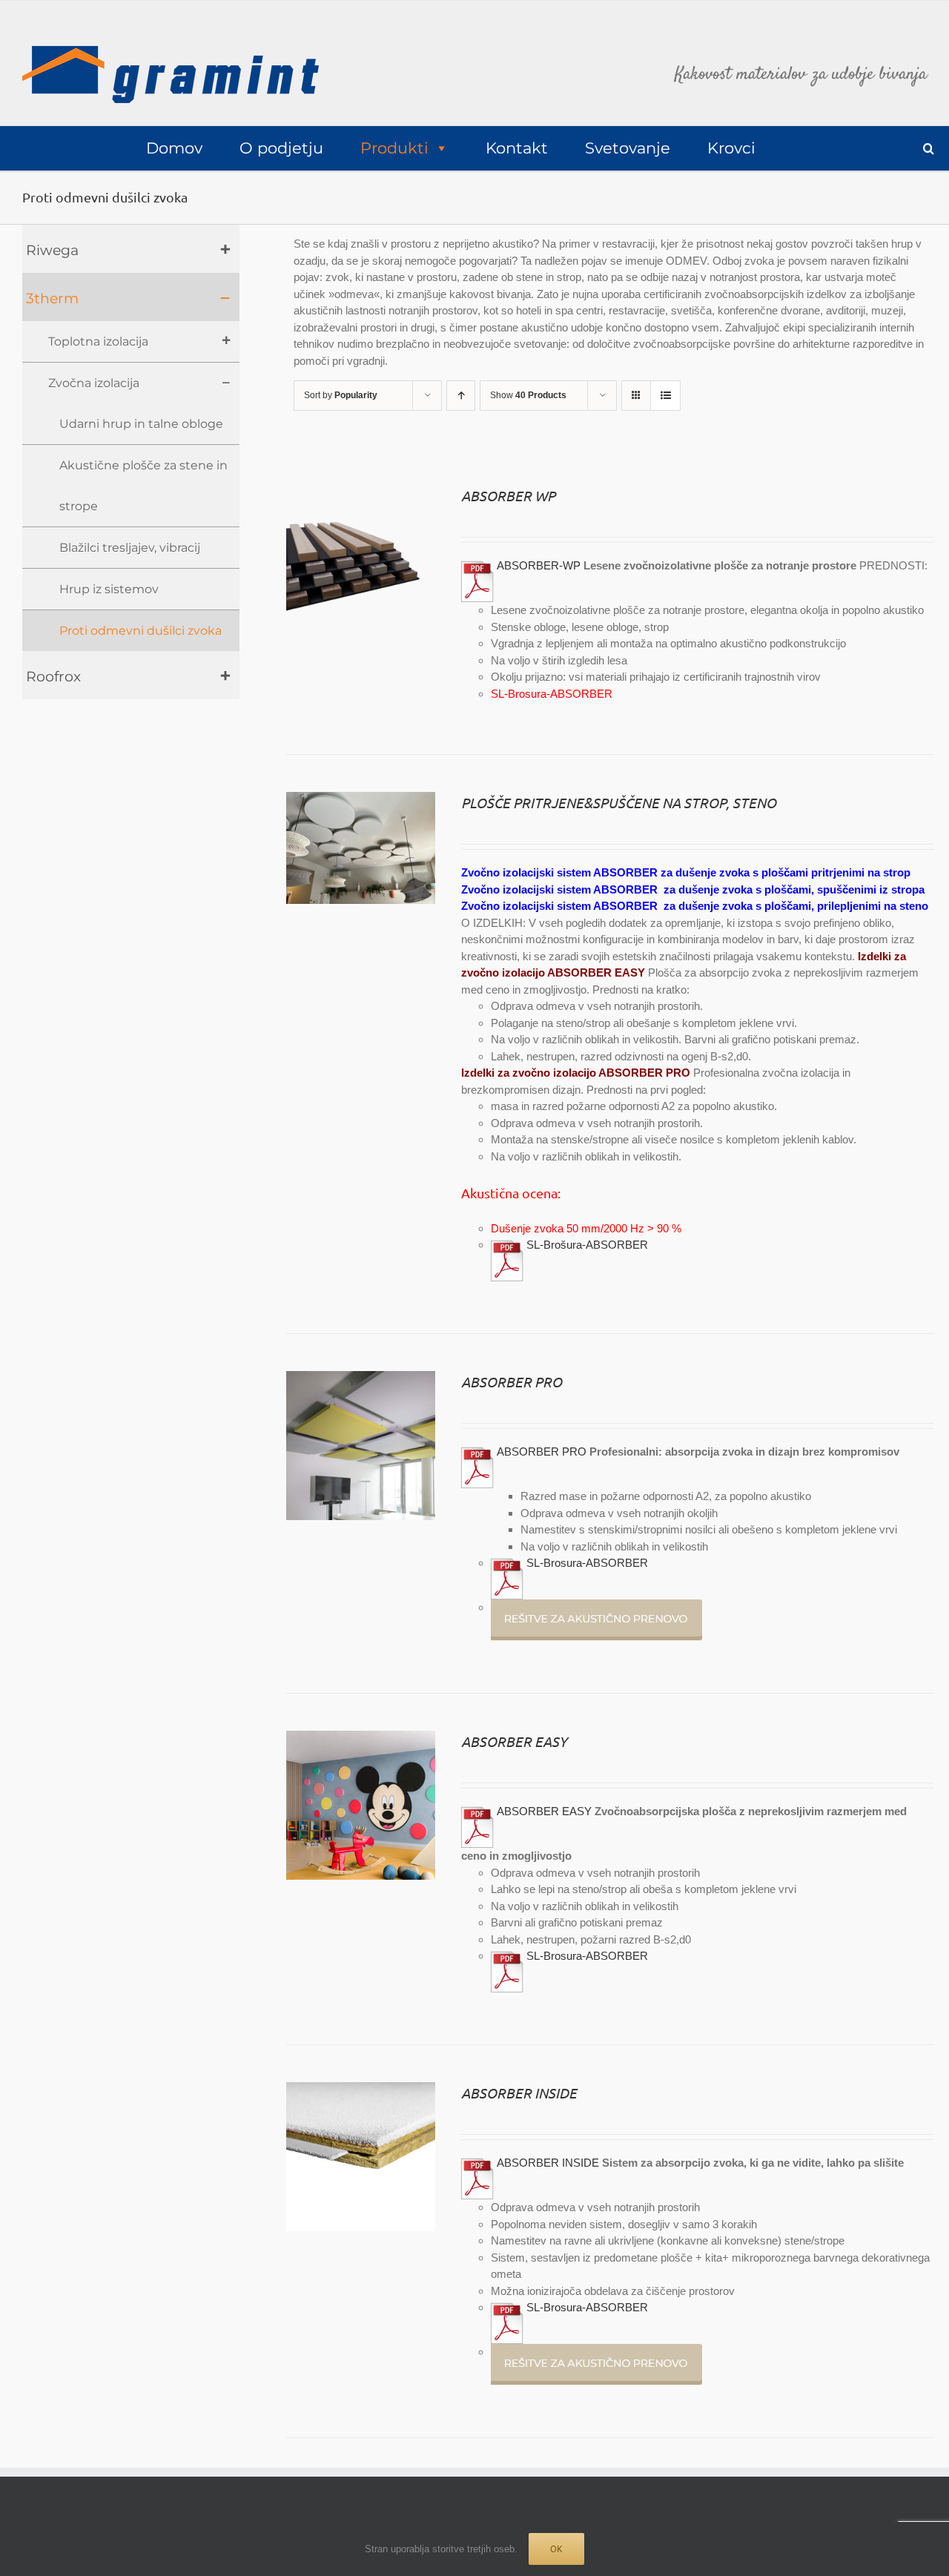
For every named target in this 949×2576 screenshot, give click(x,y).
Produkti (394, 148)
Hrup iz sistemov (109, 589)
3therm (52, 298)
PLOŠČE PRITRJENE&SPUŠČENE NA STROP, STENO (619, 802)
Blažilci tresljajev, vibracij (130, 548)
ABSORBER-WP (539, 565)
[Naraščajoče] (461, 396)
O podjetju (281, 148)
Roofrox (53, 677)
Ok (556, 2549)
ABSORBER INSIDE (519, 2093)
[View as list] (665, 396)
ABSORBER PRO (512, 1381)
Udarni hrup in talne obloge (141, 424)
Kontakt (517, 148)
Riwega (52, 250)
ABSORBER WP (508, 495)
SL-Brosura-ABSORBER (552, 694)
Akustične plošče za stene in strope (143, 486)
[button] (929, 149)
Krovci (731, 148)
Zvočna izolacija (94, 383)
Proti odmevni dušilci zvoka (140, 631)
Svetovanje (628, 148)
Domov (174, 148)
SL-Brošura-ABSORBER (587, 1245)
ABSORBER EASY (514, 1741)
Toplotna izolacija (98, 341)
